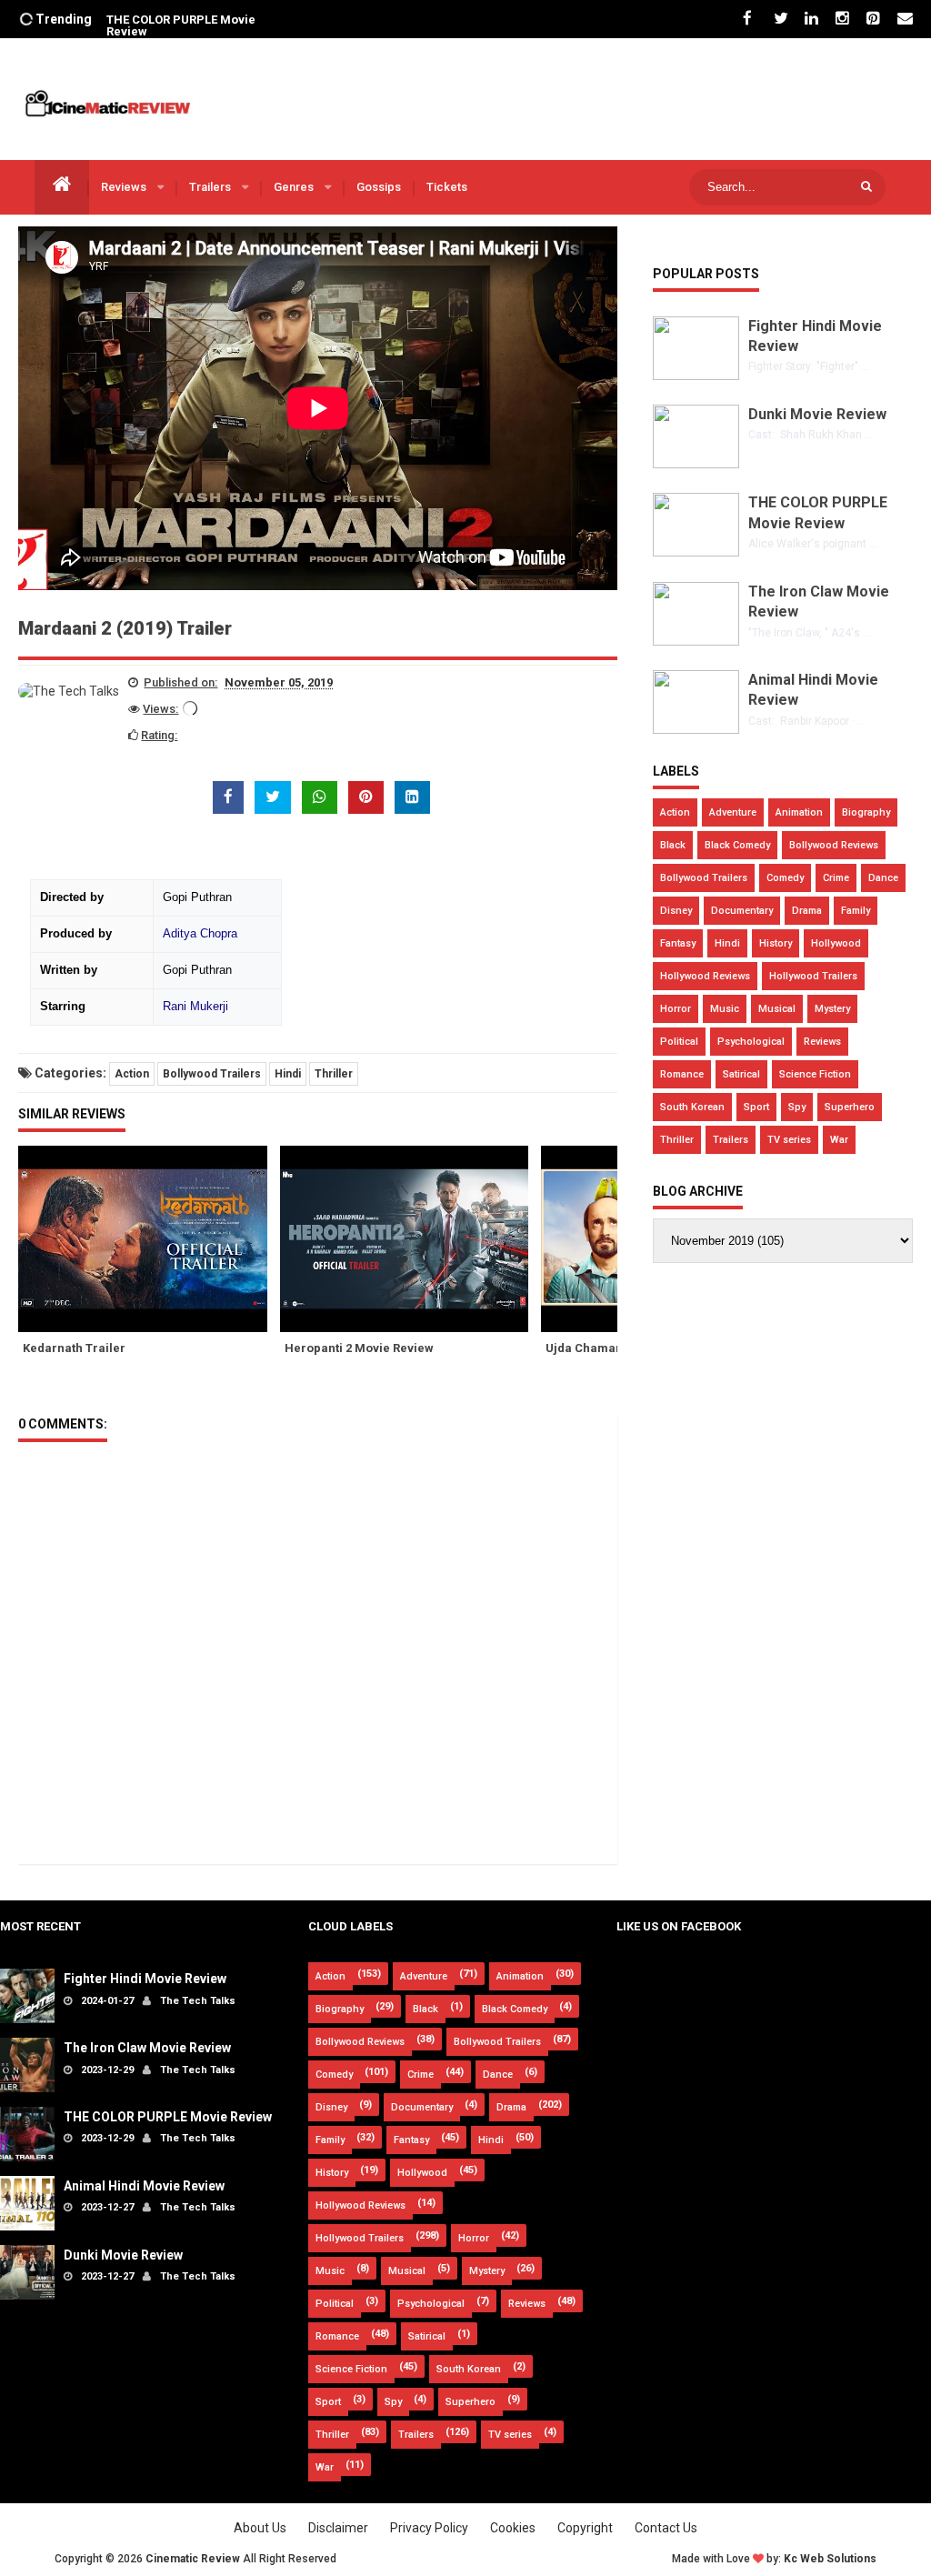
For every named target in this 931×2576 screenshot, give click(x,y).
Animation (799, 812)
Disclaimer (338, 2528)
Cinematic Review (193, 2559)
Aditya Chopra (200, 934)
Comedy (785, 878)
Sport (756, 1107)
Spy (797, 1107)
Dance (883, 878)
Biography (866, 812)
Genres (295, 187)
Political (679, 1042)
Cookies (513, 2528)
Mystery (832, 1009)
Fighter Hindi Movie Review (145, 1979)
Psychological (751, 1042)
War (839, 1140)
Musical (777, 1009)
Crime (836, 878)
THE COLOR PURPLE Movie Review (181, 25)
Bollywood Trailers (212, 1074)
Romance (682, 1074)
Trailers (211, 187)
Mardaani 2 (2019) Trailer (125, 628)
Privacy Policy (429, 2528)
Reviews (125, 187)
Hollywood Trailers (813, 976)
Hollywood (836, 943)
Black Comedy (737, 845)
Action (132, 1074)
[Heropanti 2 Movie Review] (411, 1239)
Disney (676, 911)
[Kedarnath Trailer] (149, 1239)
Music (725, 1009)
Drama (807, 911)
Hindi (288, 1074)
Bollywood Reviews (834, 845)
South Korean (692, 1107)
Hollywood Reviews (705, 976)
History (776, 943)
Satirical (741, 1074)
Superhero (850, 1107)
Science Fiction (815, 1074)
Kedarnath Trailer (74, 1348)
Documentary (742, 911)
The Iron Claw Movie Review (147, 2048)
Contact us (666, 2528)
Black (673, 845)
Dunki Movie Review (817, 414)
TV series (789, 1140)
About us (260, 2528)
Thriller (334, 1074)
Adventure (733, 812)
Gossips (379, 187)
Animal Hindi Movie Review (144, 2186)
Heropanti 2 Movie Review (359, 1348)
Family (856, 911)
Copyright (585, 2528)
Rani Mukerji (195, 1007)
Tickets (447, 187)
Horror (676, 1009)
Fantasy (678, 943)
